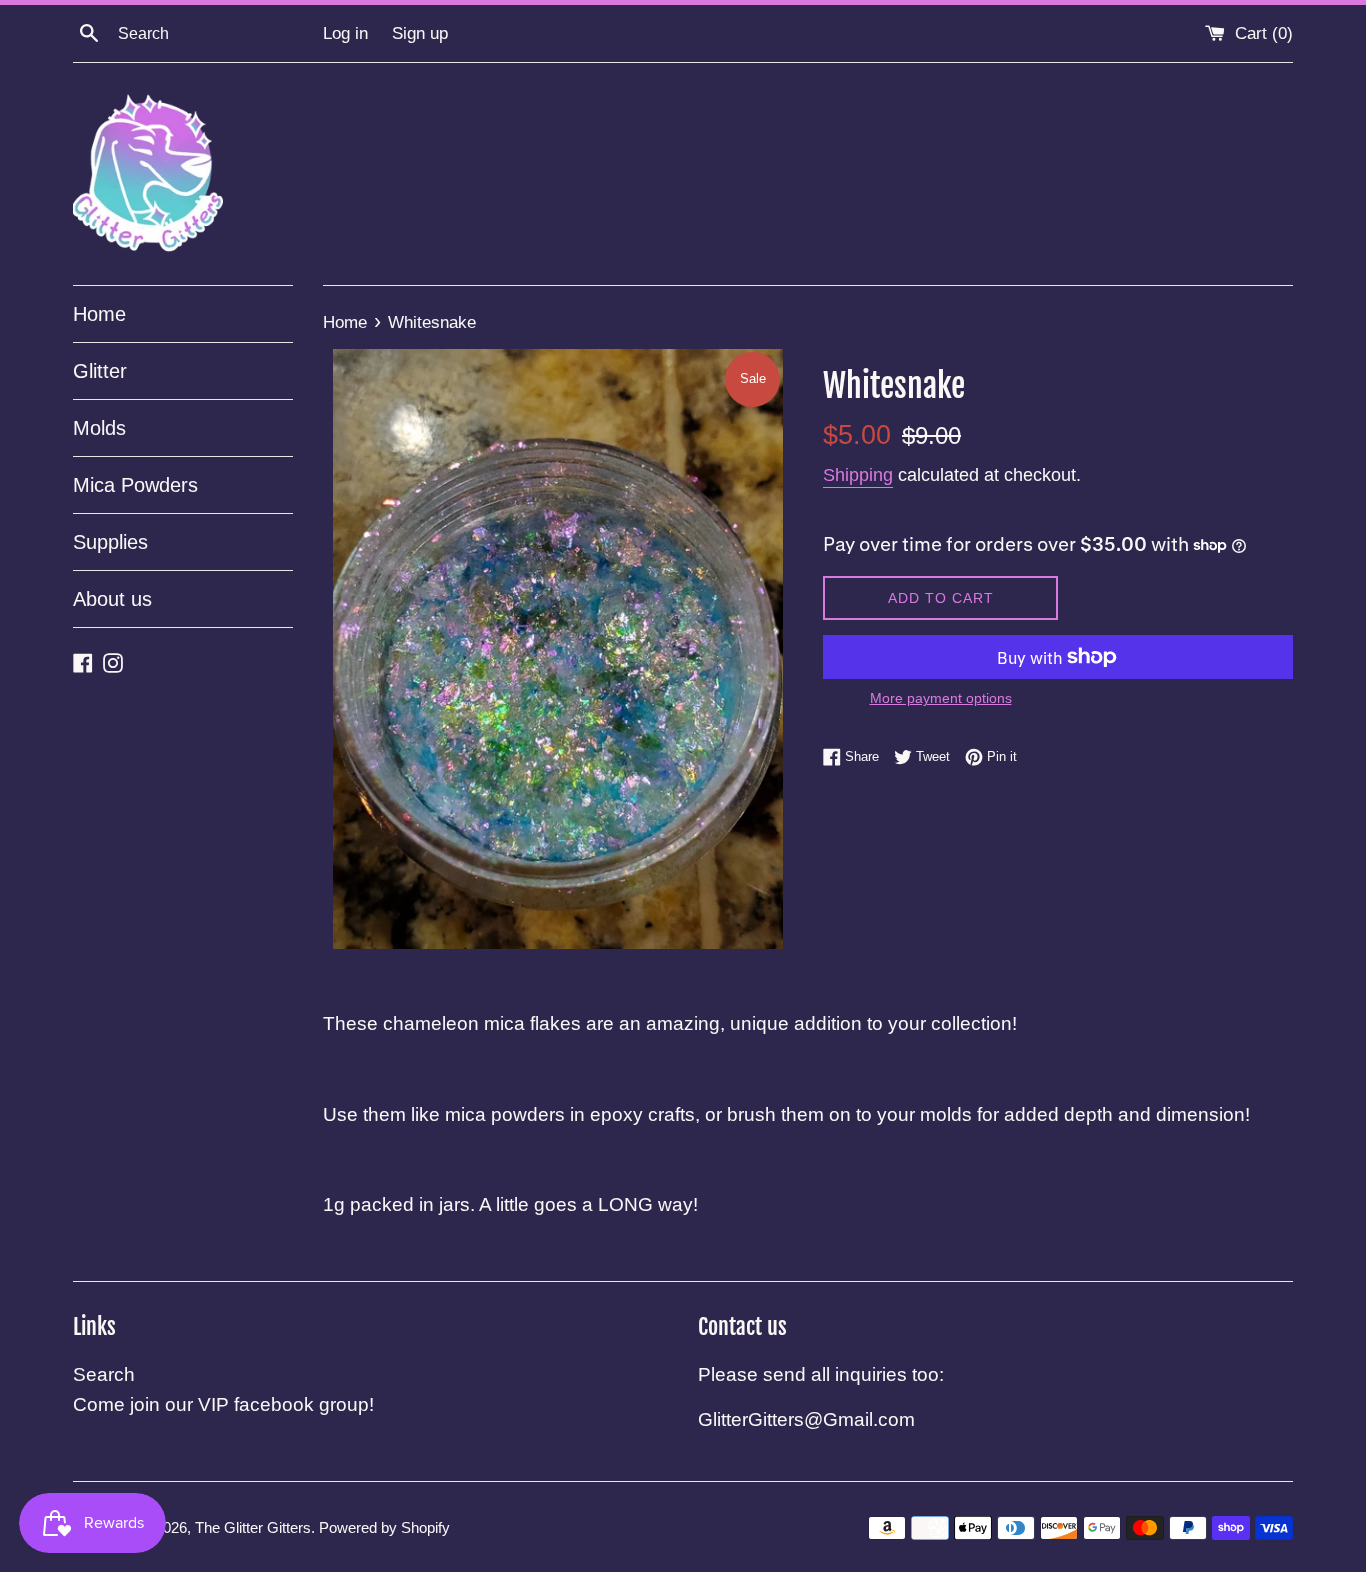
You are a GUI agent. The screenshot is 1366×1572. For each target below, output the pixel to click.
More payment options (941, 698)
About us (112, 599)
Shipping (858, 475)
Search (104, 1374)
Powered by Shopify (384, 1527)
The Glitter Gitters (253, 1527)
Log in (345, 33)
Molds (99, 428)
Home (99, 314)
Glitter (100, 371)
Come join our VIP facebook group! (223, 1404)
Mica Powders (135, 485)
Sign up (420, 33)
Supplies (110, 542)
